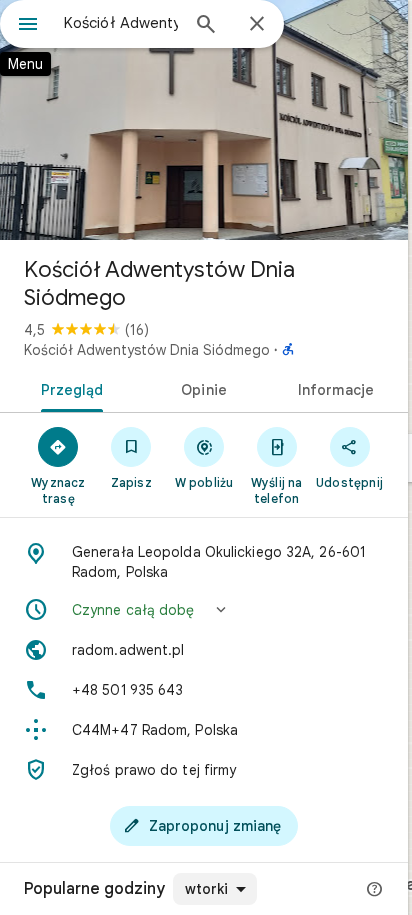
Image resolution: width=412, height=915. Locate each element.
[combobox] (121, 23)
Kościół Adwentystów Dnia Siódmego (147, 350)
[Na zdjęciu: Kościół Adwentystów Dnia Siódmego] (204, 120)
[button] (204, 610)
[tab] (68, 388)
